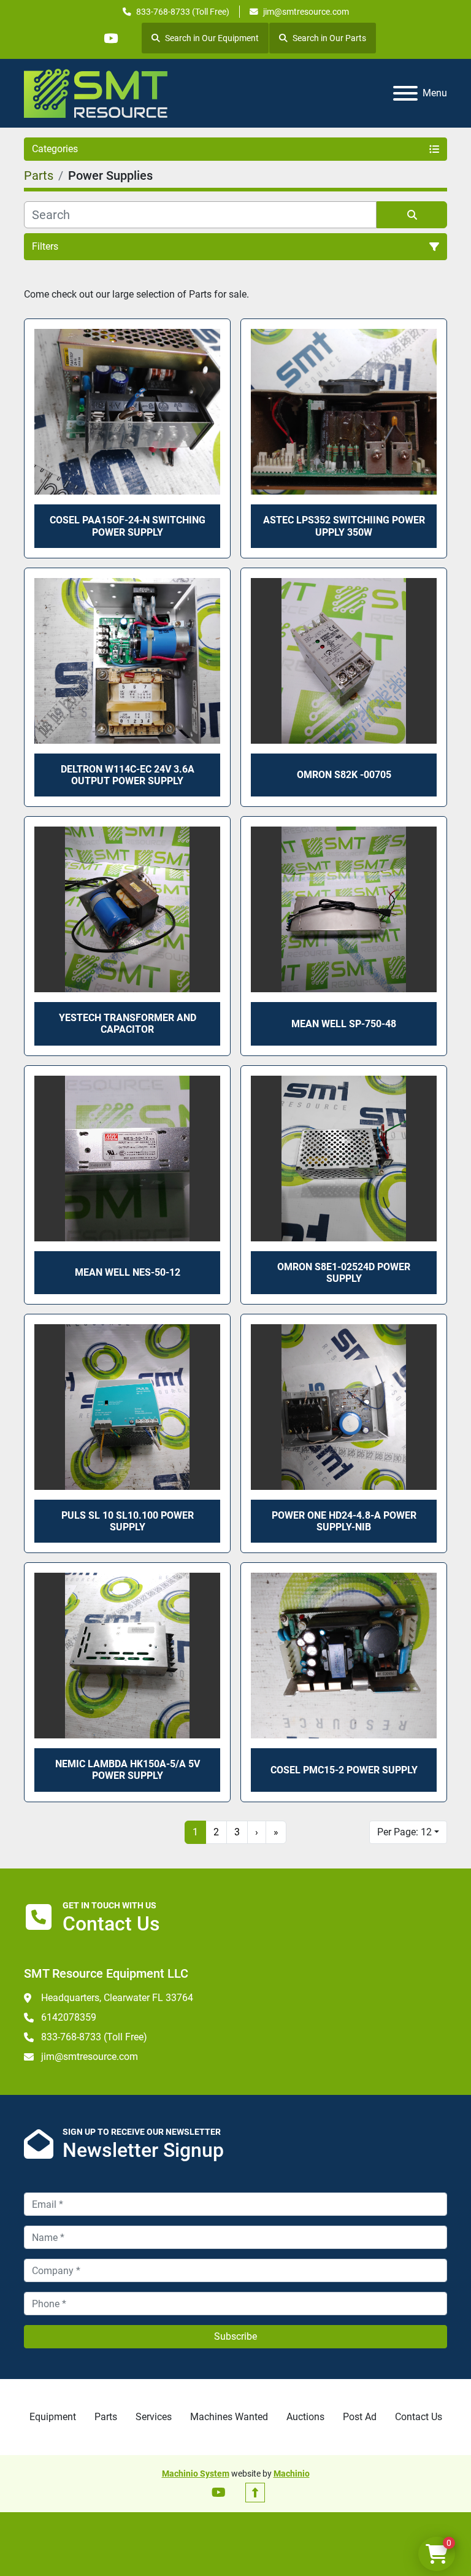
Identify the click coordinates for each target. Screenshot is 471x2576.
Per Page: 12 (404, 1832)
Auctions (305, 2417)
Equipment (53, 2417)
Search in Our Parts (329, 38)
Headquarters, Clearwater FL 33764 (117, 1998)
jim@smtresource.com (306, 12)
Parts (106, 2417)
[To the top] (255, 2493)
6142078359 (69, 2017)
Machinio (292, 2474)
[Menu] (405, 93)
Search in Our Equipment (212, 38)
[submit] (412, 215)
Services (154, 2417)
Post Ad (360, 2417)
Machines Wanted (229, 2417)
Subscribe (235, 2336)
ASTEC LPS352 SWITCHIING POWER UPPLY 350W (344, 526)
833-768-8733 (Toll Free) (183, 12)
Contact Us (419, 2417)
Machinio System (196, 2474)
